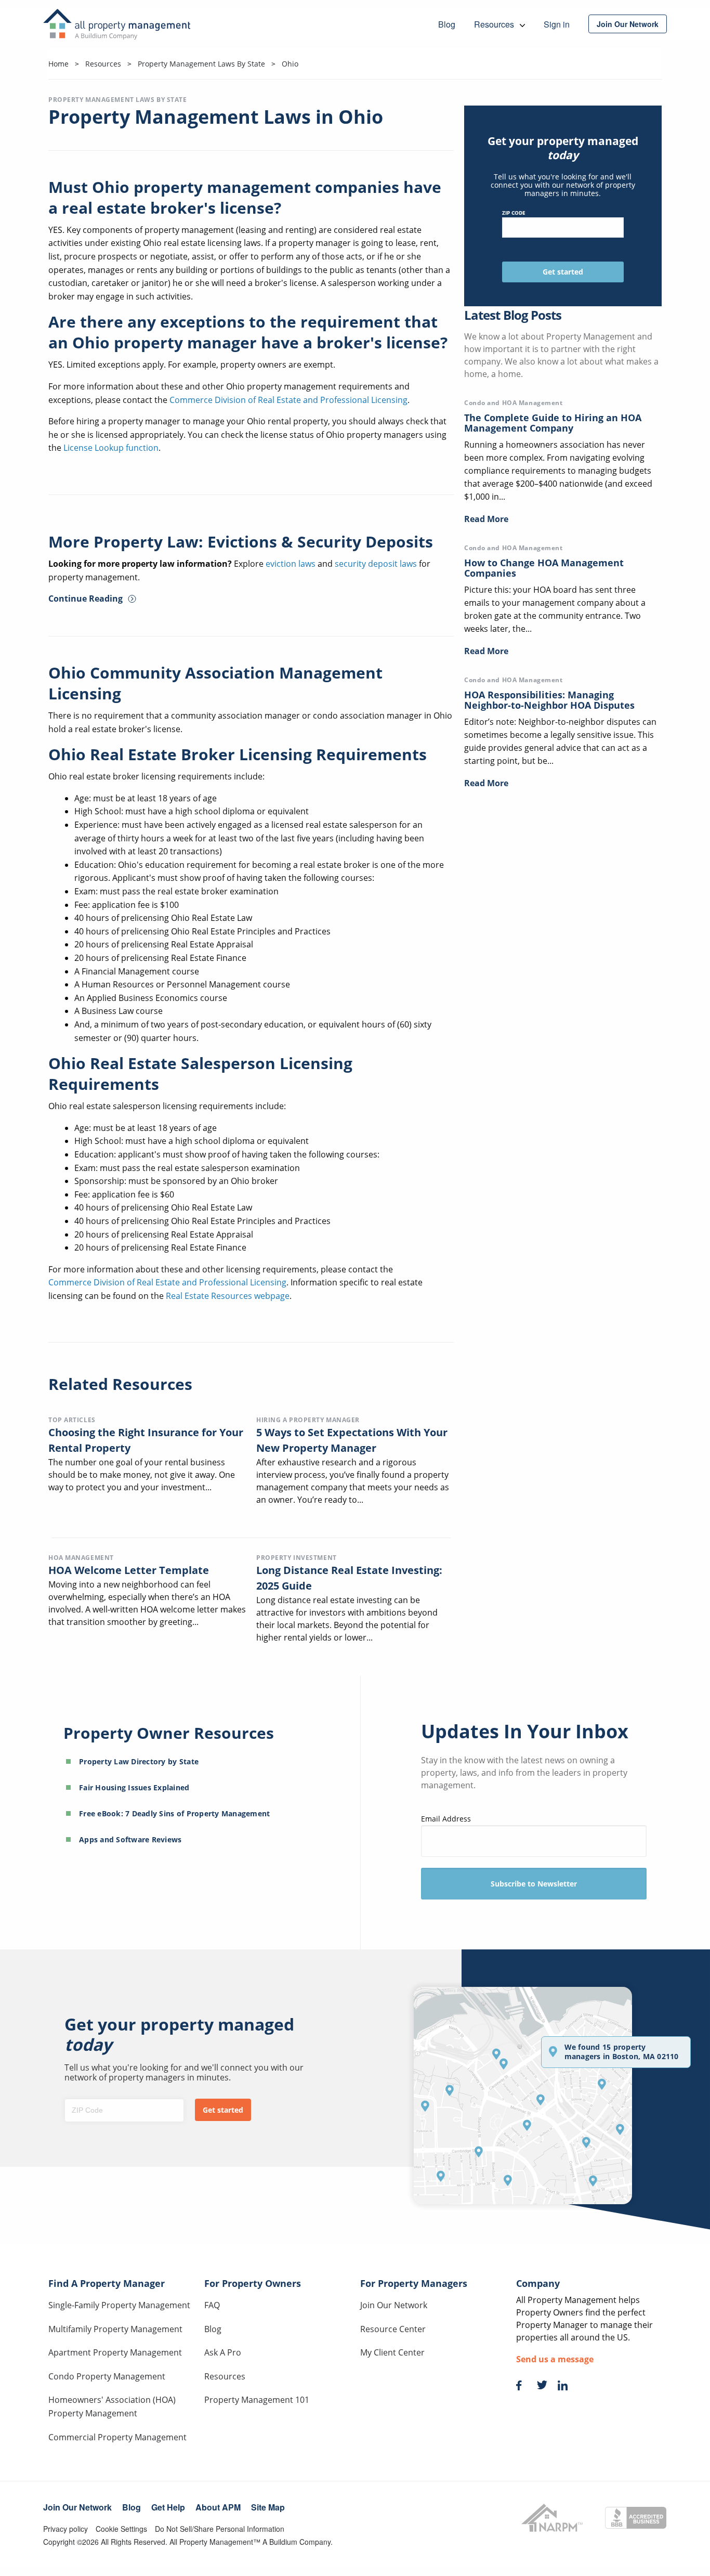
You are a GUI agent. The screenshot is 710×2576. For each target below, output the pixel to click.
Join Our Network (394, 2305)
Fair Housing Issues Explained (134, 1787)
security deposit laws (376, 564)
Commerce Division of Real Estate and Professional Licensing (288, 400)
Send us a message (555, 2359)
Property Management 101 (257, 2400)
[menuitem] (628, 24)
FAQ (212, 2305)
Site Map (268, 2507)
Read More (486, 519)
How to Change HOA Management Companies (544, 568)
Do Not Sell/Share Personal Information (220, 2529)
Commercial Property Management (117, 2437)
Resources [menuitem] (495, 24)
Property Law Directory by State (139, 1761)
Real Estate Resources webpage (228, 1296)
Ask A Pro (223, 2352)
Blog (213, 2329)
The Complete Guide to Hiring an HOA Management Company (553, 423)
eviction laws (291, 564)
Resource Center (393, 2329)
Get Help (168, 2507)
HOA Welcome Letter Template (129, 1570)
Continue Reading (86, 599)
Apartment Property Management (115, 2352)
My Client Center (392, 2352)
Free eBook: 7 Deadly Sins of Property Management (174, 1813)
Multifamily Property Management (115, 2329)
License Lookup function (111, 448)
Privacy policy (65, 2529)
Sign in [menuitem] (557, 24)
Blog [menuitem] (447, 24)
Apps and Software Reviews (130, 1839)
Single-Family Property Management (119, 2305)
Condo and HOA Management (513, 403)
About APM (218, 2507)
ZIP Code (514, 213)
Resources (225, 2376)
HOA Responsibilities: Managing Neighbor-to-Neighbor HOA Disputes (549, 700)
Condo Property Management (107, 2376)
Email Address (446, 1819)
